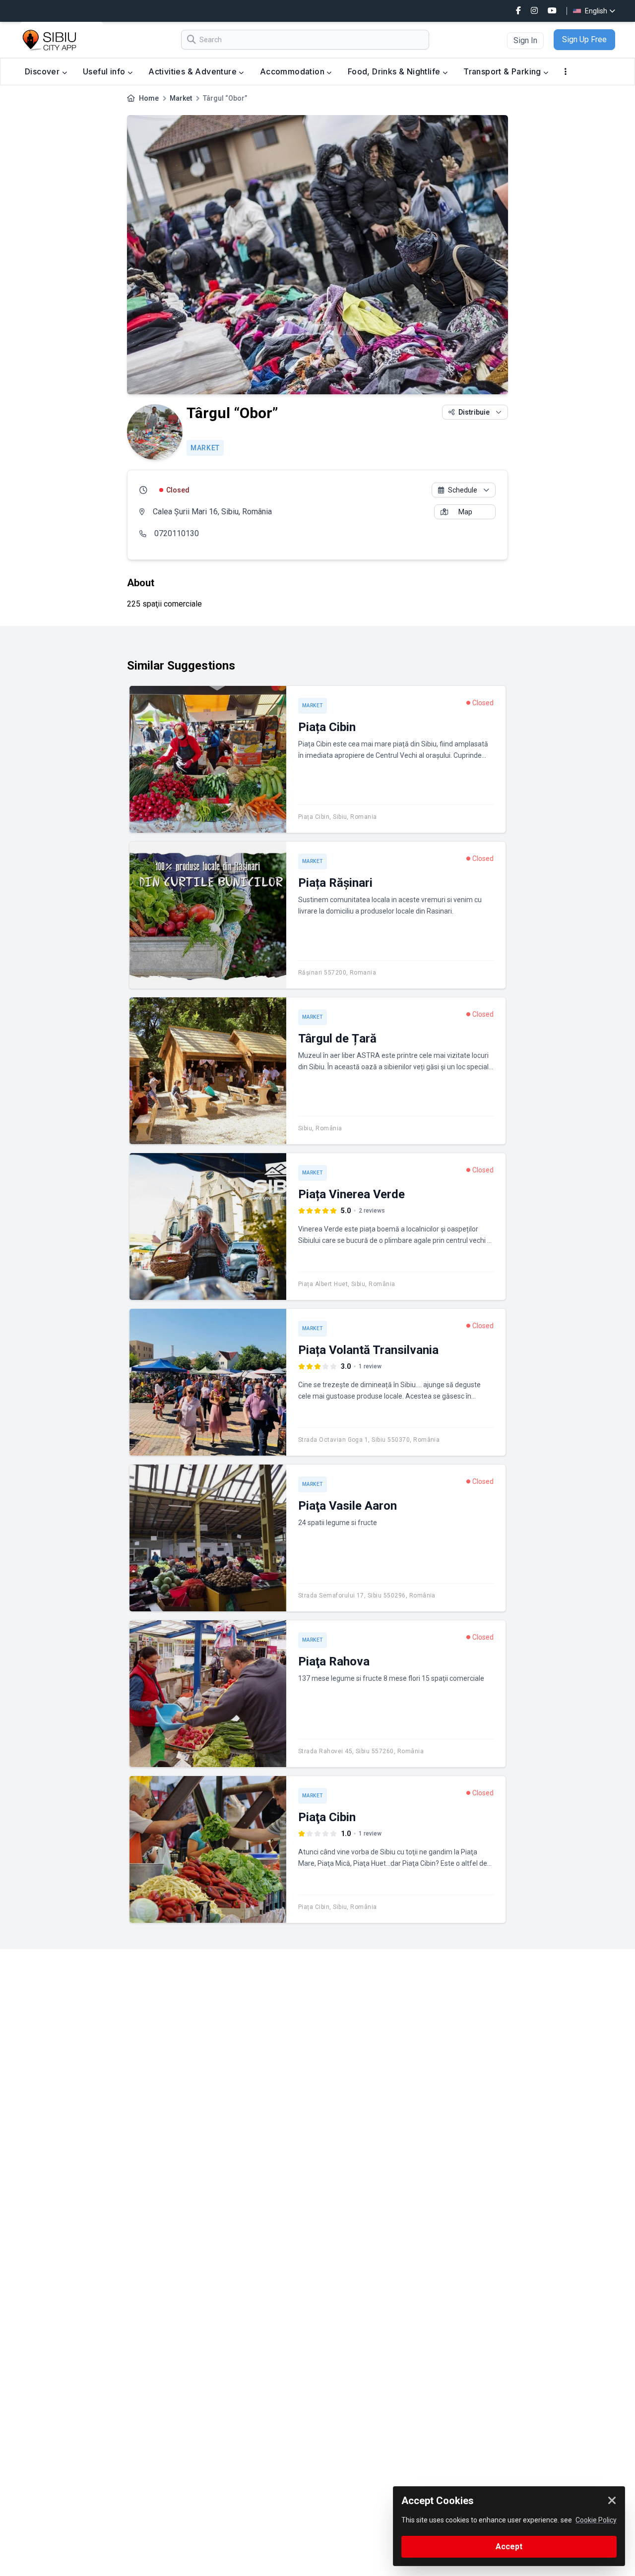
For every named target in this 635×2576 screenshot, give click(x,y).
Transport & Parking (503, 71)
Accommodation (293, 71)
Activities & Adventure (193, 71)
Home (149, 98)
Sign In (525, 40)
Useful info (105, 71)
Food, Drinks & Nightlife (395, 71)
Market (181, 98)
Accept (509, 2546)
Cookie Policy (596, 2520)
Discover (43, 71)
